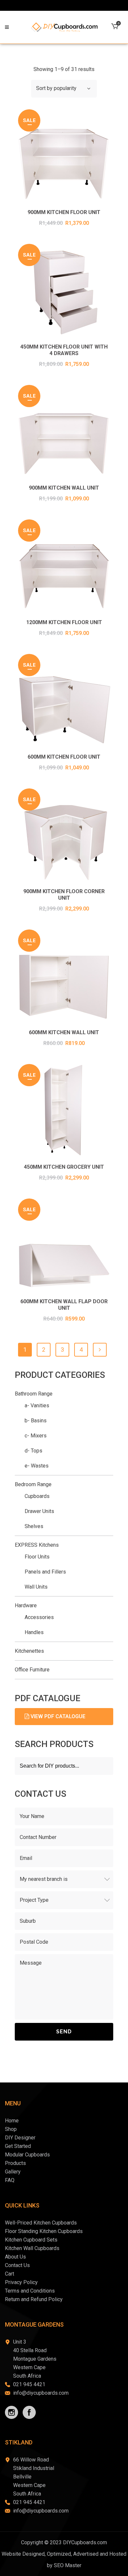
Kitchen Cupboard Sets (31, 2240)
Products (15, 2163)
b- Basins (36, 1421)
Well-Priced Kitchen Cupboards (41, 2223)
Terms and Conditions (30, 2291)
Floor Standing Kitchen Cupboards (44, 2231)
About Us (15, 2257)
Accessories (39, 1617)
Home (12, 2121)
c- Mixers (36, 1436)
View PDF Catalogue (57, 1716)
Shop (11, 2129)
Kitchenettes (29, 1651)
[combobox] (64, 89)
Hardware (26, 1605)
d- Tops (33, 1451)
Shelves (34, 1526)
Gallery (13, 2172)
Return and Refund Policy (34, 2299)
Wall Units (36, 1587)
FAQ (10, 2180)
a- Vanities (37, 1405)
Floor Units (37, 1557)
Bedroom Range (33, 1484)
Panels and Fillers (45, 1572)
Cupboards (37, 1496)
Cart (10, 2274)
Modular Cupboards (27, 2155)
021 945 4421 (29, 2384)
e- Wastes (37, 1466)
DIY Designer (20, 2138)
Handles (34, 1632)
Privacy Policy (21, 2282)
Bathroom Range (34, 1394)
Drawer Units (39, 1511)
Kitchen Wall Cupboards (32, 2248)
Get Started (18, 2146)
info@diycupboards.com (41, 2393)
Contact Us (17, 2265)
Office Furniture (32, 1670)
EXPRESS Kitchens (37, 1545)
